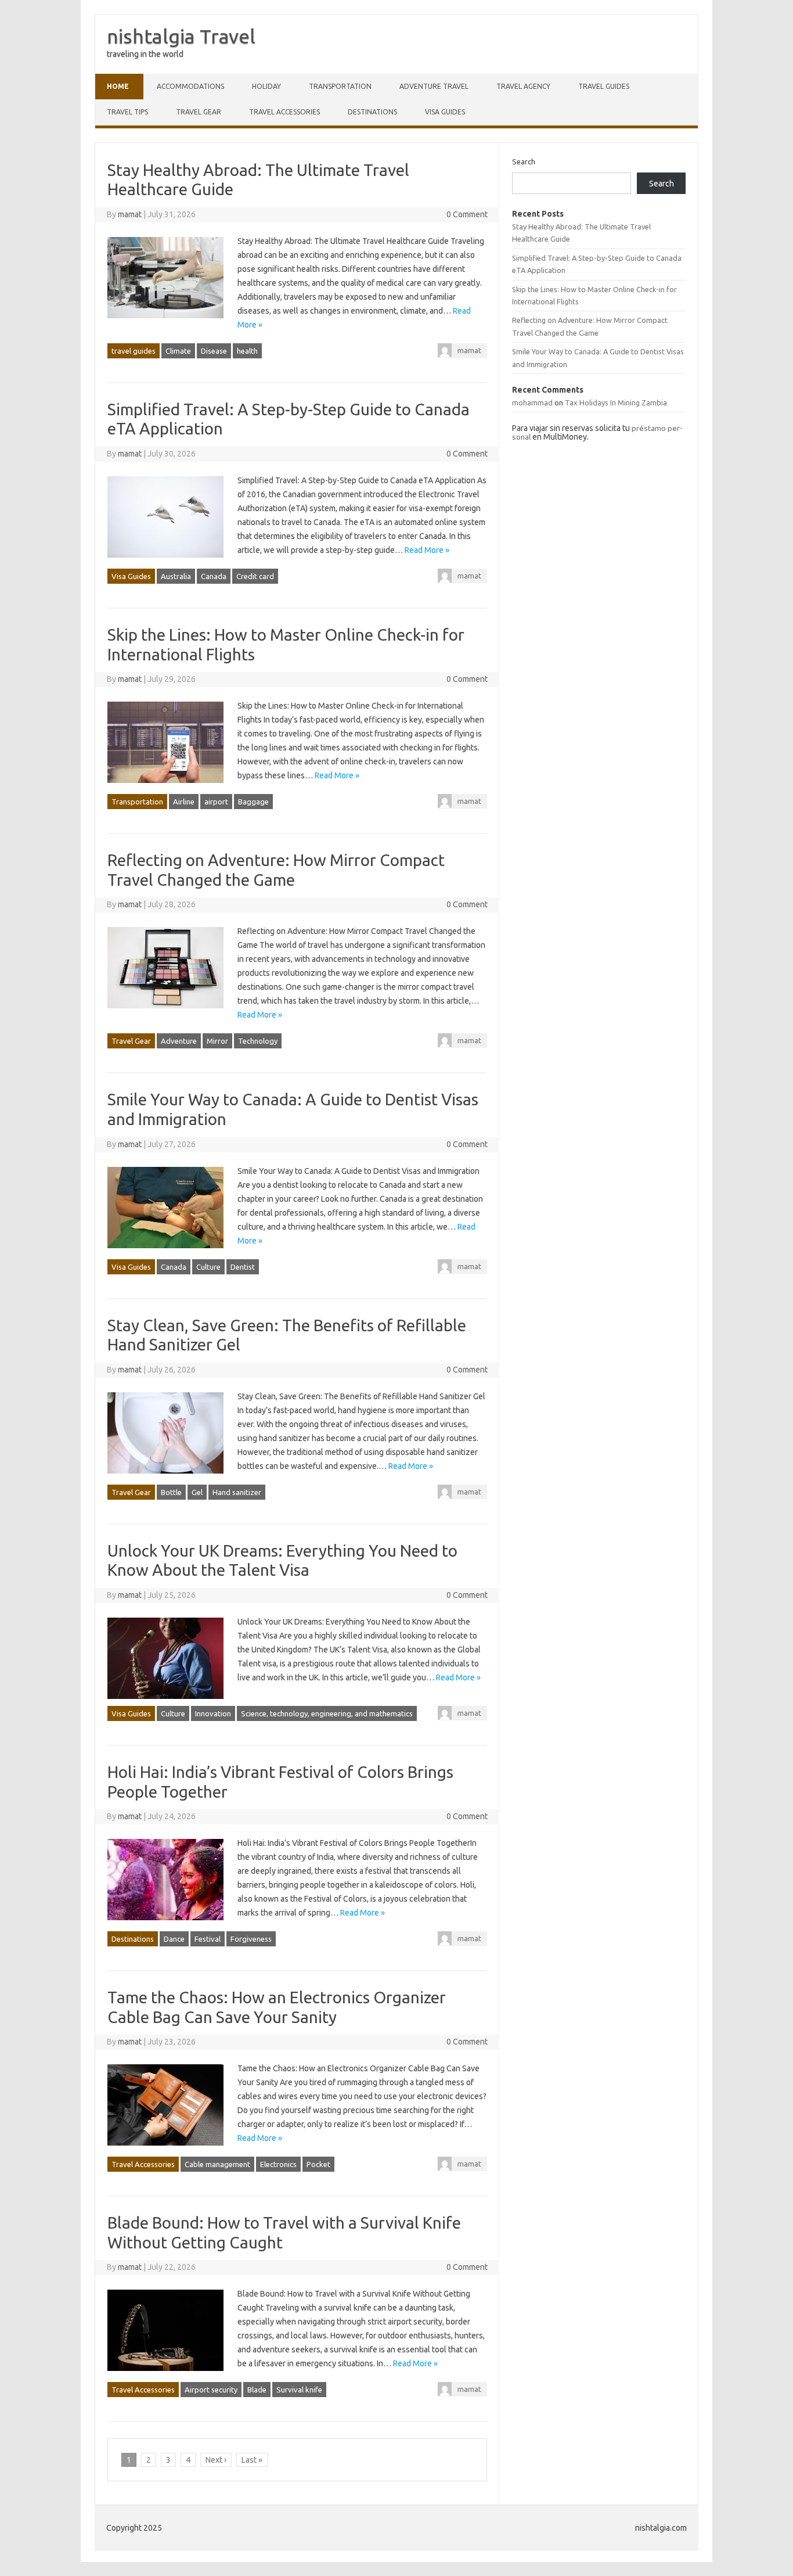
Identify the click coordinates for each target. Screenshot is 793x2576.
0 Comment (467, 214)
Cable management (217, 2164)
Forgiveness (251, 1939)
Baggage (253, 802)
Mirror (217, 1041)
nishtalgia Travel (181, 36)
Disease (214, 351)
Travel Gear (199, 112)
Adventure (179, 1041)
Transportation (340, 86)
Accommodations (190, 86)
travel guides (604, 86)
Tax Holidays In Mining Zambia (616, 403)
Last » (252, 2460)
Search (524, 161)
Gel (197, 1492)
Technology (258, 1041)
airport (216, 802)
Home (118, 86)
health (247, 351)
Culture (208, 1267)
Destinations (372, 112)
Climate (178, 351)
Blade (257, 2390)
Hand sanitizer (237, 1492)
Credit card (255, 576)
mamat (130, 214)
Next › (216, 2460)
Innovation (213, 1713)
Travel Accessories (284, 112)
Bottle (171, 1492)
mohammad (532, 403)
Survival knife (299, 2390)
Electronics (278, 2164)
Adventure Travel (434, 86)
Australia (176, 576)
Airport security (211, 2390)
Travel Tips (127, 112)
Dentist (243, 1267)
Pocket (318, 2164)
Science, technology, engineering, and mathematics (327, 1713)
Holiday (266, 86)
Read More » (427, 550)
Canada (214, 576)
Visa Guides (445, 112)
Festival (208, 1939)
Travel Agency (523, 86)
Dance (174, 1939)
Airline (184, 802)
